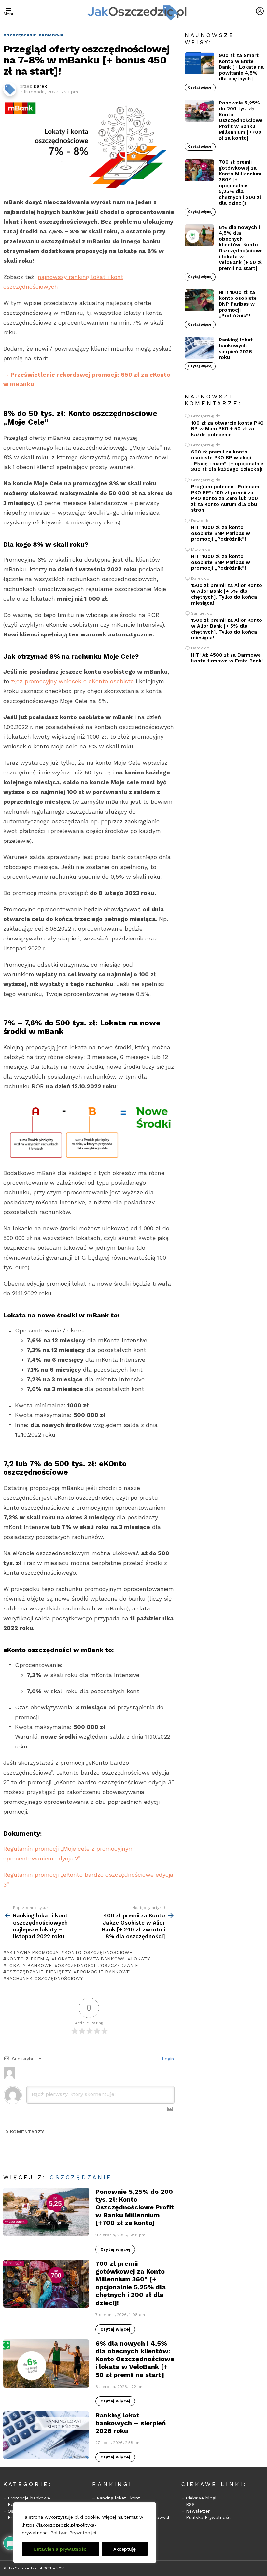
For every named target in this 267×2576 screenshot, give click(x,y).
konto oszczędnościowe (98, 1952)
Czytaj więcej (115, 2249)
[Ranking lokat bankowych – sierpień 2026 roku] (46, 2435)
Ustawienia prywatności (61, 2549)
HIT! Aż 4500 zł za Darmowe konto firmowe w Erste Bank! (227, 658)
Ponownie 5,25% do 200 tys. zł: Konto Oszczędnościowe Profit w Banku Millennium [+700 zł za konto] (135, 2207)
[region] (85, 2533)
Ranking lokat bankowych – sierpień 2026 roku (131, 2423)
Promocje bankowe (29, 2498)
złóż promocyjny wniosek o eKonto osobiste (72, 681)
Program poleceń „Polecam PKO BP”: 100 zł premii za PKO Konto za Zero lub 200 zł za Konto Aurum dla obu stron (225, 498)
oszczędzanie (119, 1965)
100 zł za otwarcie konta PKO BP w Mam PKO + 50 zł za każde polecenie (227, 429)
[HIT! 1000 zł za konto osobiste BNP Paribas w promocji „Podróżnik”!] (199, 300)
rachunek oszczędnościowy (45, 1978)
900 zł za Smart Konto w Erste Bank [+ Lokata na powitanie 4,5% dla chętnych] (241, 67)
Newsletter (198, 2511)
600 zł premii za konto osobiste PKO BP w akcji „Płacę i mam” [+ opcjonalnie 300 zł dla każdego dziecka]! (227, 461)
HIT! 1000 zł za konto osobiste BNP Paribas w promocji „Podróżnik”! (238, 304)
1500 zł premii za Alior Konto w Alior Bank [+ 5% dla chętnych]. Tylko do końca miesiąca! (227, 594)
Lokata (64, 1959)
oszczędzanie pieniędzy (39, 1972)
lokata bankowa (102, 1959)
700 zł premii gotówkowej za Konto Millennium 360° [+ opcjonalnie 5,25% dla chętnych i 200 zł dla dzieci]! (131, 2283)
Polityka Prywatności (73, 2533)
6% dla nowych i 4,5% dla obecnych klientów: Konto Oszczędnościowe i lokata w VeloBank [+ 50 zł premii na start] (135, 2359)
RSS (190, 2504)
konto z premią (28, 1959)
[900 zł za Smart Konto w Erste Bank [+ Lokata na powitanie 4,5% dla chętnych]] (199, 63)
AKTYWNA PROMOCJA (33, 1952)
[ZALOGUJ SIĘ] (260, 11)
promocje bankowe (103, 1972)
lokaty (141, 1959)
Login (167, 2059)
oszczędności (76, 1965)
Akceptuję (125, 2549)
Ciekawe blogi (201, 2498)
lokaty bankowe (29, 1965)
